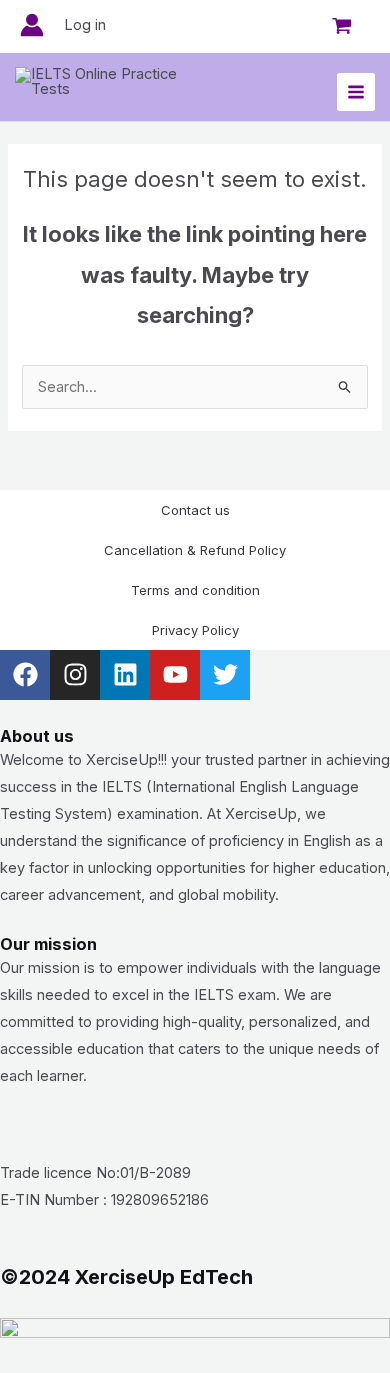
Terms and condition (195, 590)
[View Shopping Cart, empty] (342, 26)
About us (37, 736)
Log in (85, 25)
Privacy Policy (195, 630)
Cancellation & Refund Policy (195, 550)
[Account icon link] (32, 25)
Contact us (195, 510)
